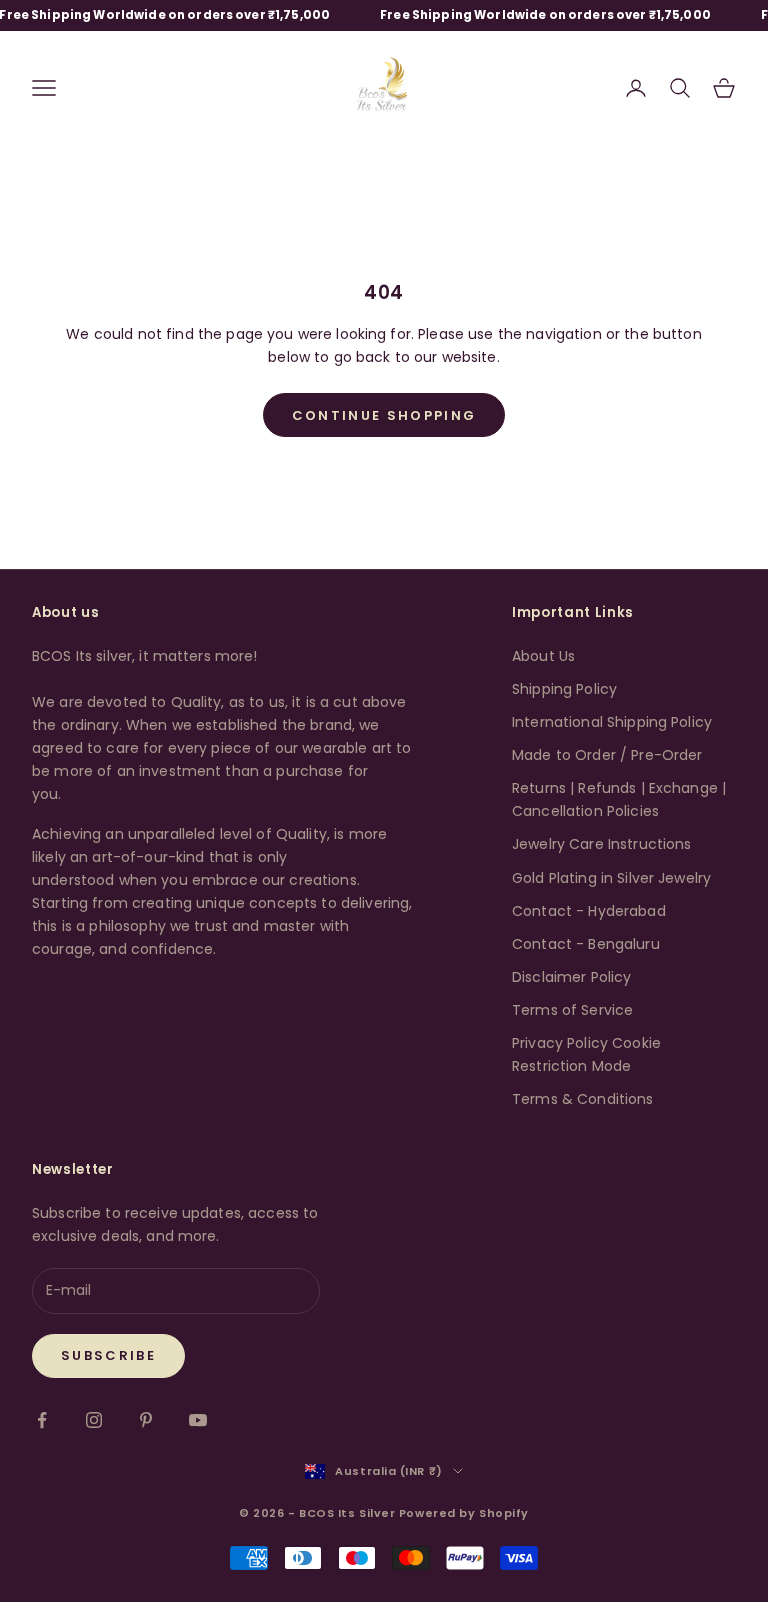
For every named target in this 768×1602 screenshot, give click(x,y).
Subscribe (108, 1355)
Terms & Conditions (583, 1099)
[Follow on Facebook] (42, 1420)
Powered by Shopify (464, 1513)
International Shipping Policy (612, 722)
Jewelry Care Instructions (602, 844)
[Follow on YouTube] (198, 1420)
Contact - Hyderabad (589, 911)
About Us (543, 656)
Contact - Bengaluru (586, 944)
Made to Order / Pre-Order (607, 755)
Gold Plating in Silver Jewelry (611, 878)
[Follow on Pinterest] (146, 1420)
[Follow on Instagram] (94, 1420)
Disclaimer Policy (571, 977)
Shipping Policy (564, 689)
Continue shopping (384, 415)
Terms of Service (572, 1010)
